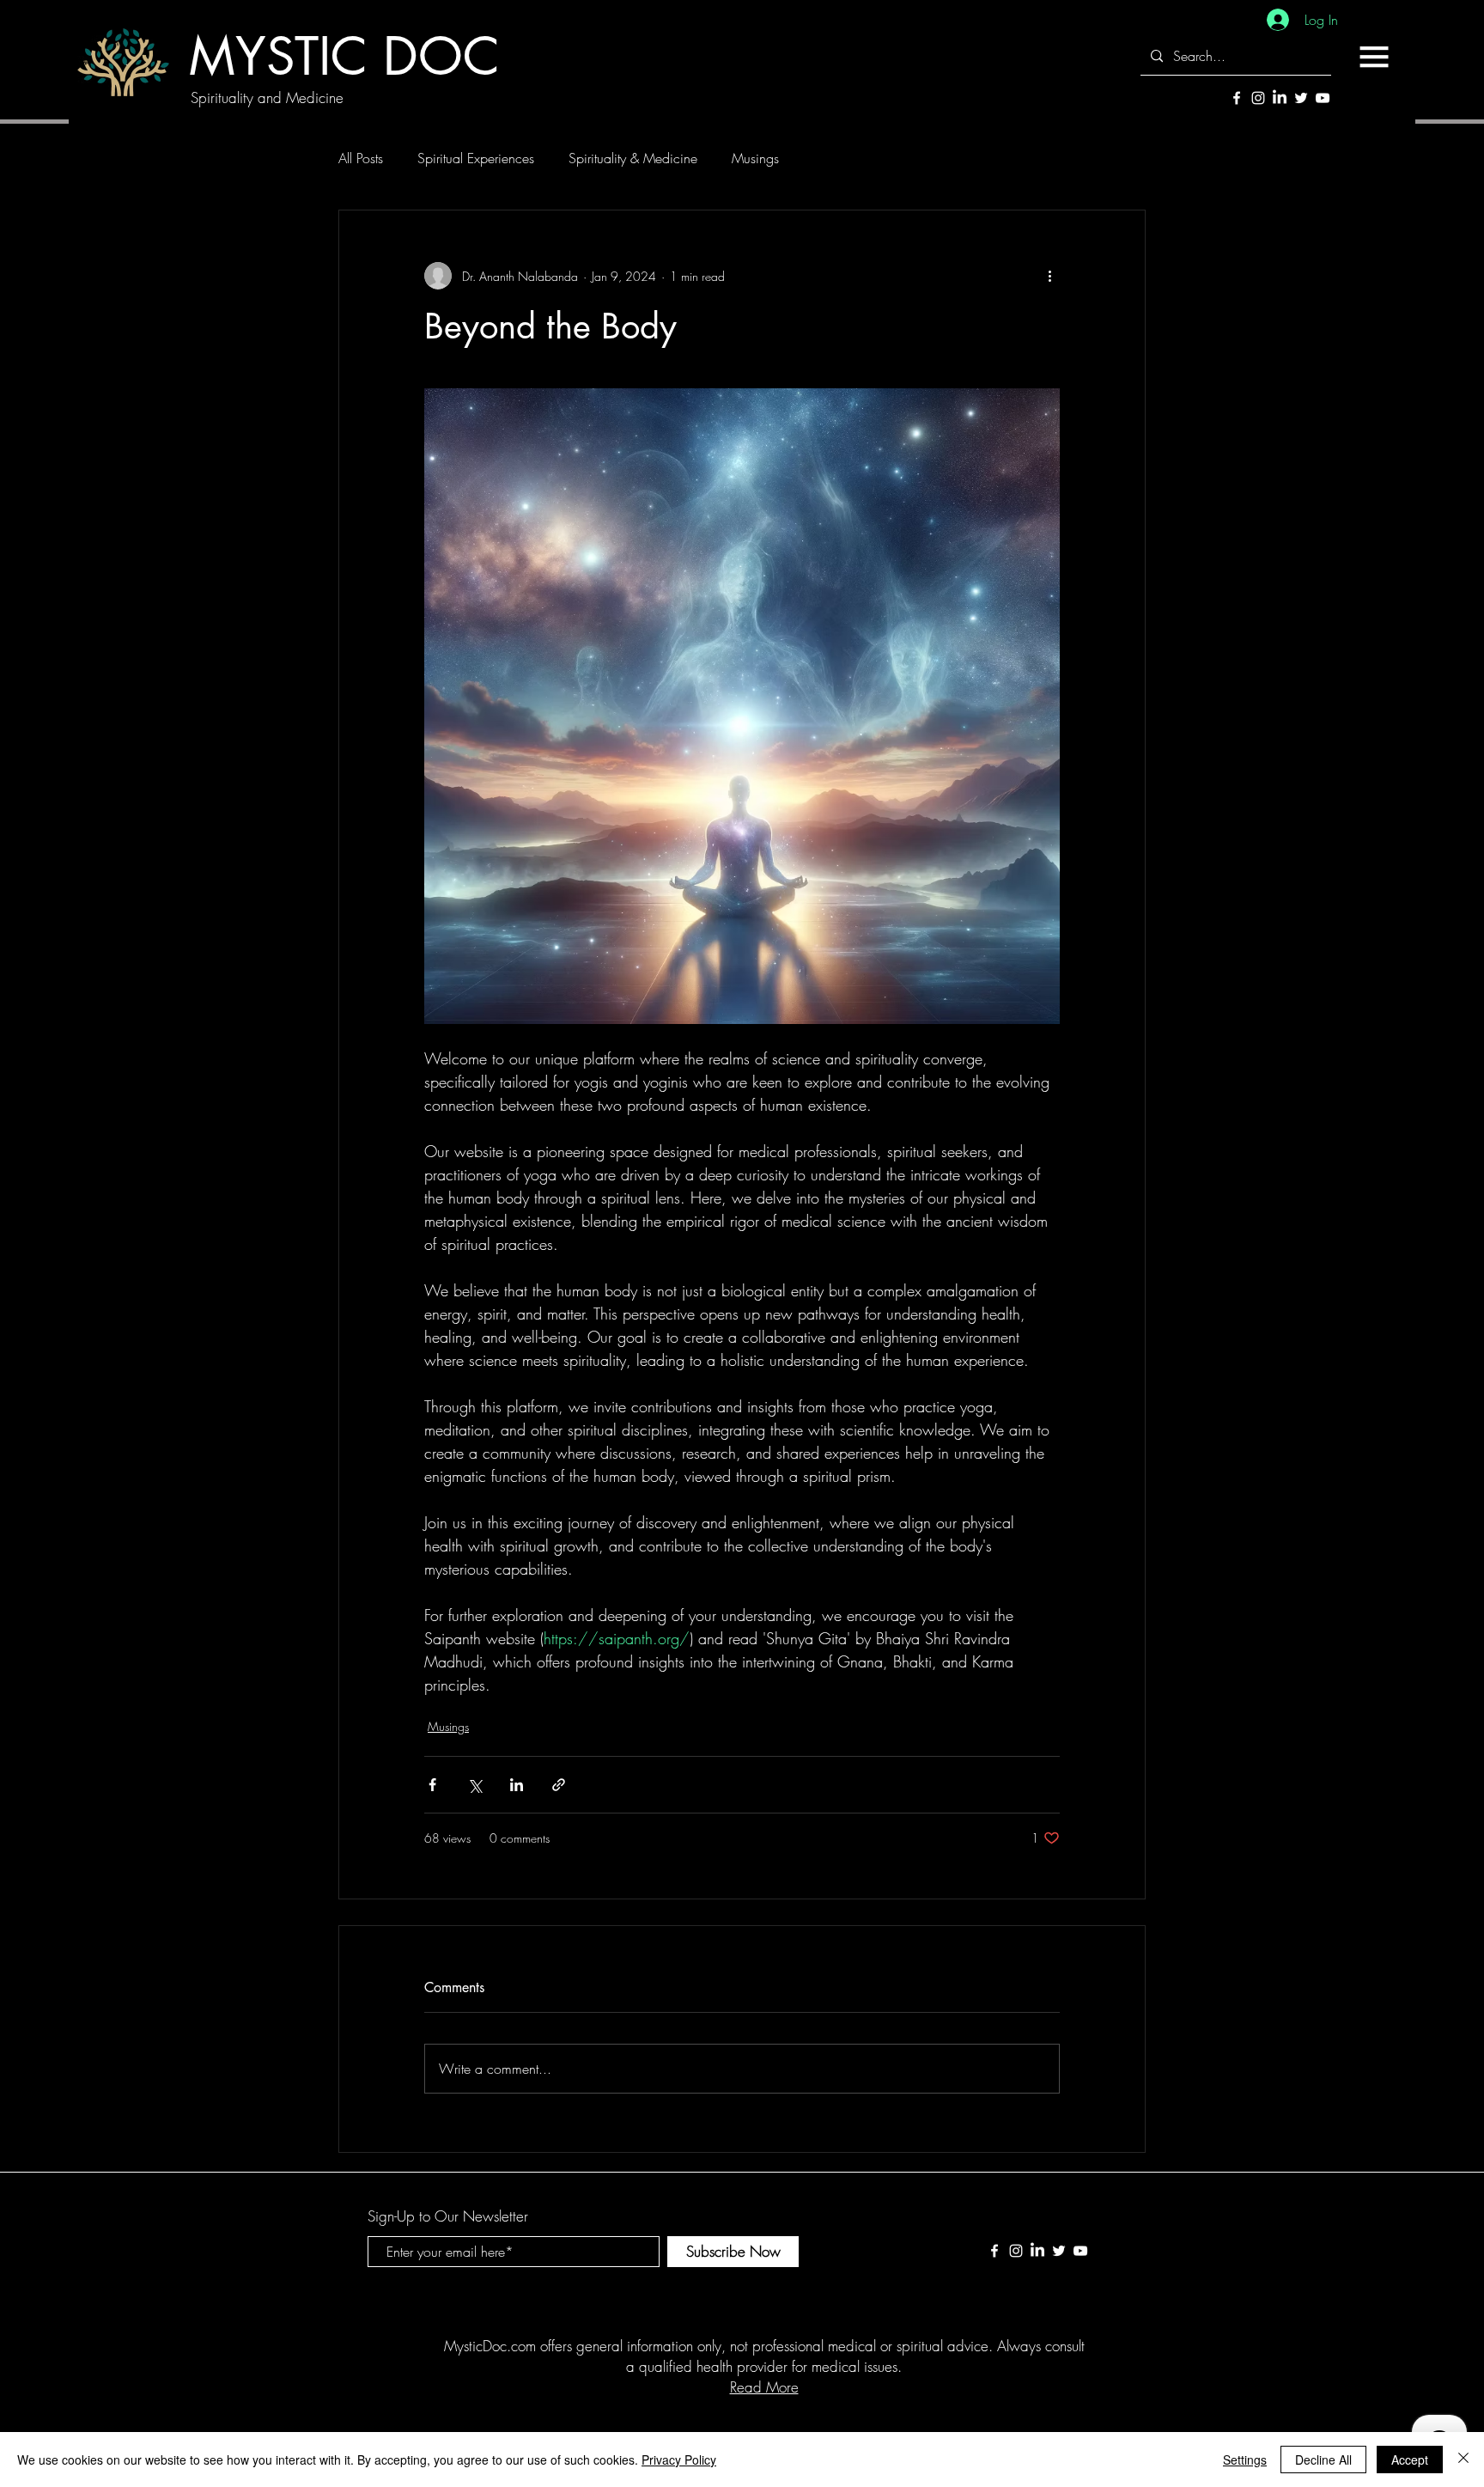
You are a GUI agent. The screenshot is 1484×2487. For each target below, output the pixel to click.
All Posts (361, 158)
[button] (1374, 57)
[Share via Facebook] (432, 1785)
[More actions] (1049, 276)
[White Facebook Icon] (1237, 98)
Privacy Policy (679, 2460)
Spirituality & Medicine (633, 158)
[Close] (1463, 2460)
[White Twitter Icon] (1301, 98)
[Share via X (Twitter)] (474, 1785)
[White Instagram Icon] (1258, 98)
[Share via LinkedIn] (517, 1785)
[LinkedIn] (1280, 98)
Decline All (1323, 2460)
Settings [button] (1245, 2460)
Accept (1410, 2460)
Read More (764, 2387)
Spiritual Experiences (476, 158)
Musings (755, 158)
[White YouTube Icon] (1323, 98)
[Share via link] (559, 1785)
